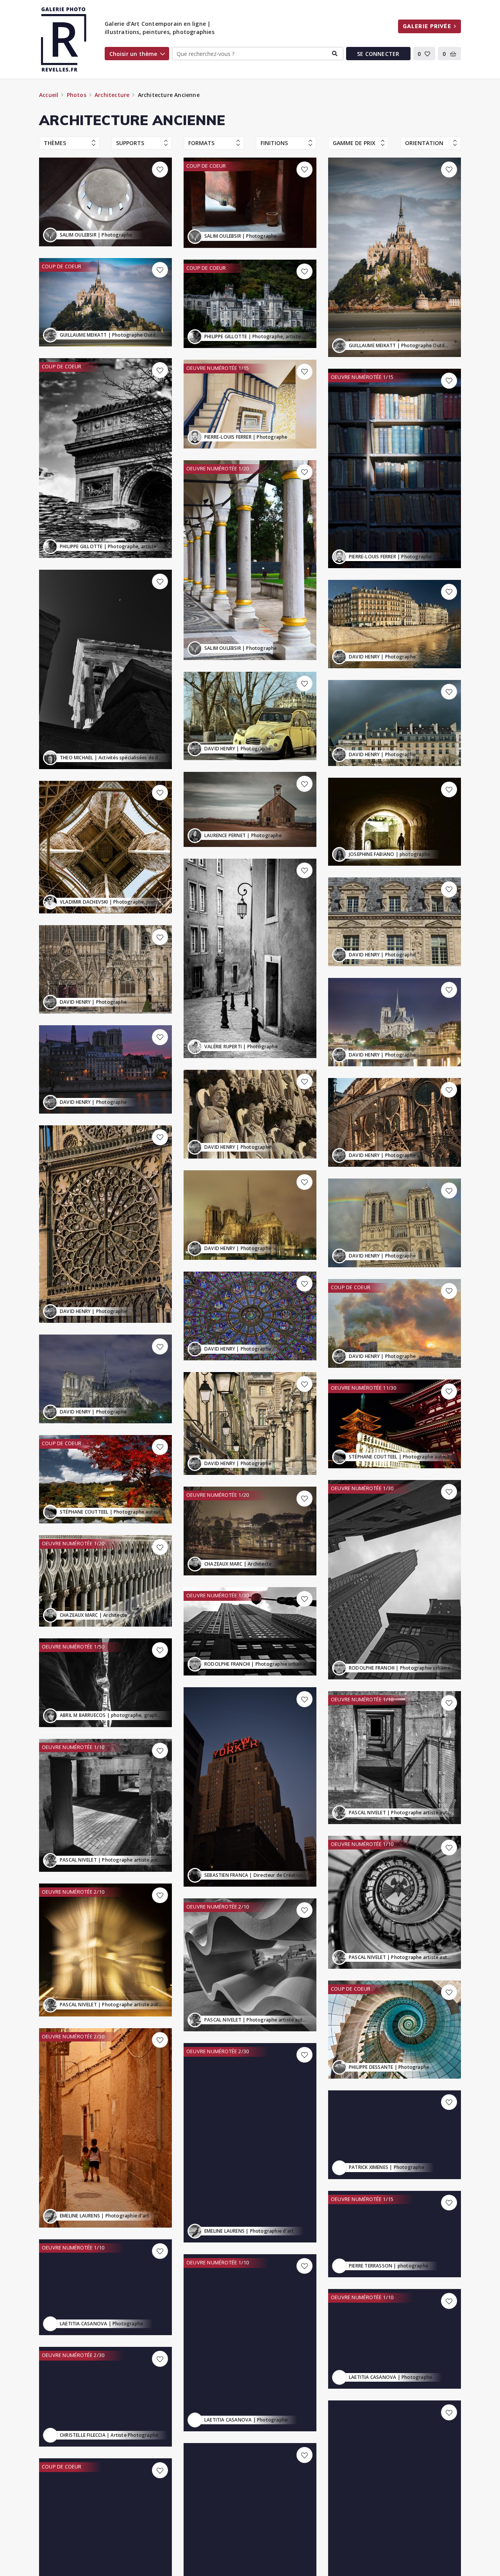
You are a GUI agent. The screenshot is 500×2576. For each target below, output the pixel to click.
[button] (424, 54)
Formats (201, 143)
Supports (130, 143)
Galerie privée (427, 26)
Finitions (274, 143)
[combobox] (257, 54)
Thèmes (55, 143)
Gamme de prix (354, 143)
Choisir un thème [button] (133, 54)
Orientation (424, 143)
